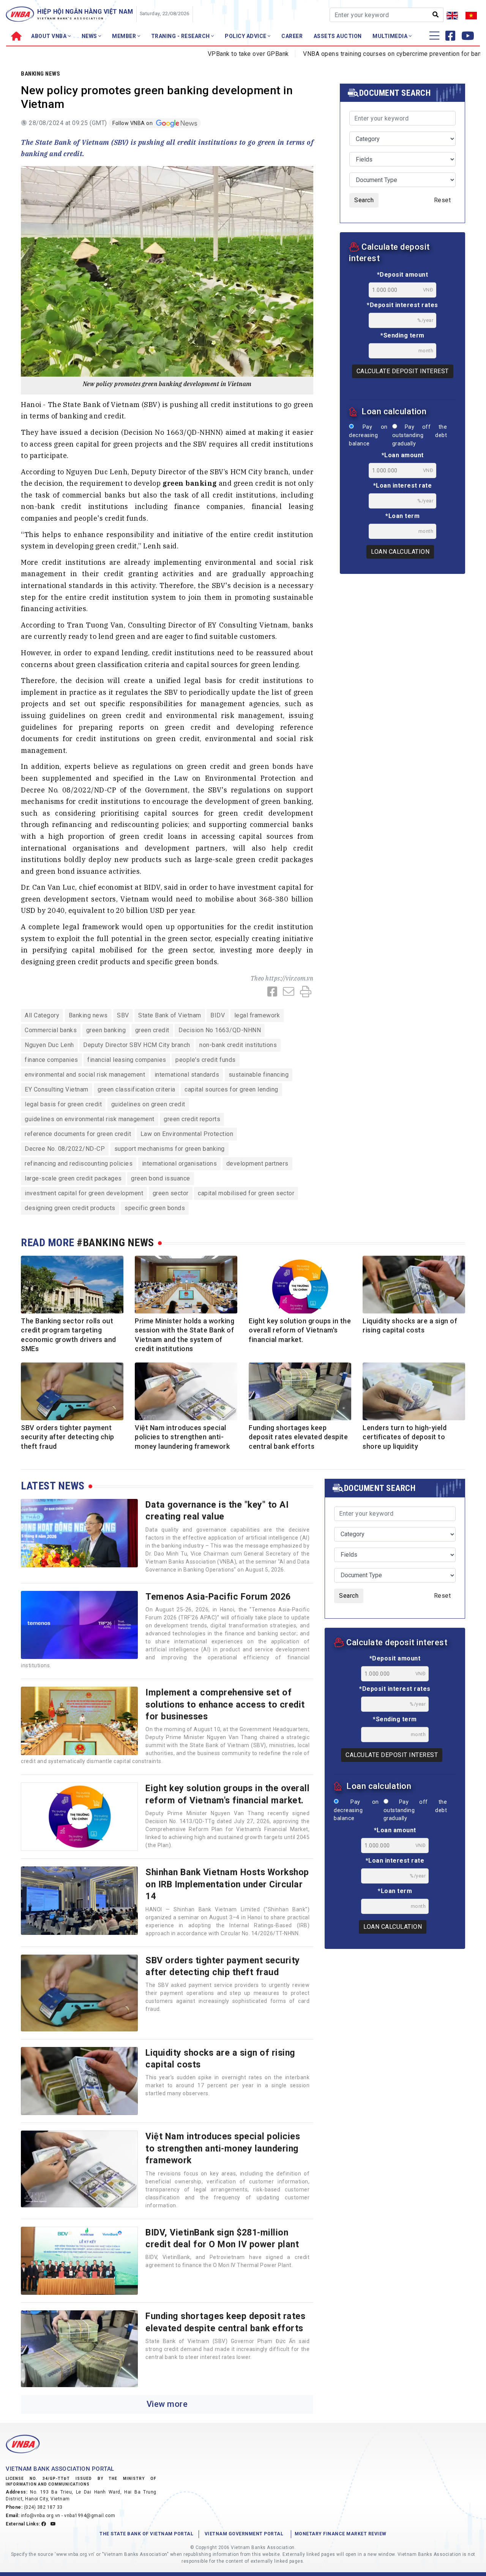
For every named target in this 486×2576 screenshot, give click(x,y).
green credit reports (192, 1119)
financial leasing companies (127, 1060)
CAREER (292, 36)
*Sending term (402, 335)
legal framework (257, 1015)
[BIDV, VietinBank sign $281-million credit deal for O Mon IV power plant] (79, 2261)
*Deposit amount (403, 275)
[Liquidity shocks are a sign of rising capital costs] (79, 2081)
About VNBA (50, 36)
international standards (187, 1075)
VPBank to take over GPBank (199, 54)
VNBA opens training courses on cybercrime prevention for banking (349, 54)
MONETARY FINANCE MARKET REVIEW (341, 2534)
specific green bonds (155, 1208)
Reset (443, 200)
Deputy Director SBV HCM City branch (137, 1045)
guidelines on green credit (148, 1104)
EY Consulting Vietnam (57, 1089)
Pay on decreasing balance (368, 435)
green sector (171, 1193)
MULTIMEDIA (391, 36)
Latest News (53, 1486)
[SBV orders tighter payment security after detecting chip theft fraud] (79, 1993)
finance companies (51, 1060)
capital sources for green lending (231, 1089)
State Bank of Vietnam (170, 1015)
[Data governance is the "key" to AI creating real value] (79, 1533)
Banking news (40, 74)
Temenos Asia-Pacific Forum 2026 (218, 1597)
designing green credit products (70, 1208)
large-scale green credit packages (73, 1178)
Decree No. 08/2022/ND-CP (65, 1149)
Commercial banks (51, 1030)
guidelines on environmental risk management (90, 1119)
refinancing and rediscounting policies (79, 1164)
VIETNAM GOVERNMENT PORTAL (244, 2534)
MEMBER (125, 36)
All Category (42, 1015)
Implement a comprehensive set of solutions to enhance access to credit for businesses (225, 1704)
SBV (123, 1015)
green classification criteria (136, 1089)
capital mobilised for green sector (246, 1193)
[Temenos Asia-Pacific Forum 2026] (79, 1625)
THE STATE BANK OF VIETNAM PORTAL (146, 2534)
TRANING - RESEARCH (181, 36)
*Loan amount (403, 455)
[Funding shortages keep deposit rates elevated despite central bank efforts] (79, 2349)
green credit (152, 1030)
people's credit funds (206, 1060)
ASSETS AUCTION (338, 36)
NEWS (90, 36)
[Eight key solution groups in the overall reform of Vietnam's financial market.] (79, 1817)
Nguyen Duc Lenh (49, 1045)
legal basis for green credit (63, 1104)
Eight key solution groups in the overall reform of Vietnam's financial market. (300, 1330)
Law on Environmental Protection (187, 1134)
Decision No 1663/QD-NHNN (220, 1030)
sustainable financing (259, 1075)
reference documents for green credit (78, 1134)
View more (167, 2404)
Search (364, 200)
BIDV (218, 1015)
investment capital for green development (84, 1193)
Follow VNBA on (133, 123)
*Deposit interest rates (402, 305)
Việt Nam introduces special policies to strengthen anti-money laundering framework (182, 1437)
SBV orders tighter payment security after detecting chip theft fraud (68, 1437)
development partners (257, 1164)
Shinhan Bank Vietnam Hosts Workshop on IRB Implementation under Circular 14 (227, 1884)
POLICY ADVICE (246, 36)
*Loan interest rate (403, 486)
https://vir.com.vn (289, 978)
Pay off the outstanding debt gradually (420, 435)
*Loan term (402, 516)
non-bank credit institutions (238, 1045)
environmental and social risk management (85, 1075)
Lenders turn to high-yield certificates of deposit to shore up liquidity (405, 1437)
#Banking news (115, 1243)
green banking (106, 1030)
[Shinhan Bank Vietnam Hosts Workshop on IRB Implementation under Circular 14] (79, 1901)
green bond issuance (161, 1178)
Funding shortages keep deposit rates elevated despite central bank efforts (298, 1437)
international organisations (180, 1164)
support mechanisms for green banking (170, 1149)
